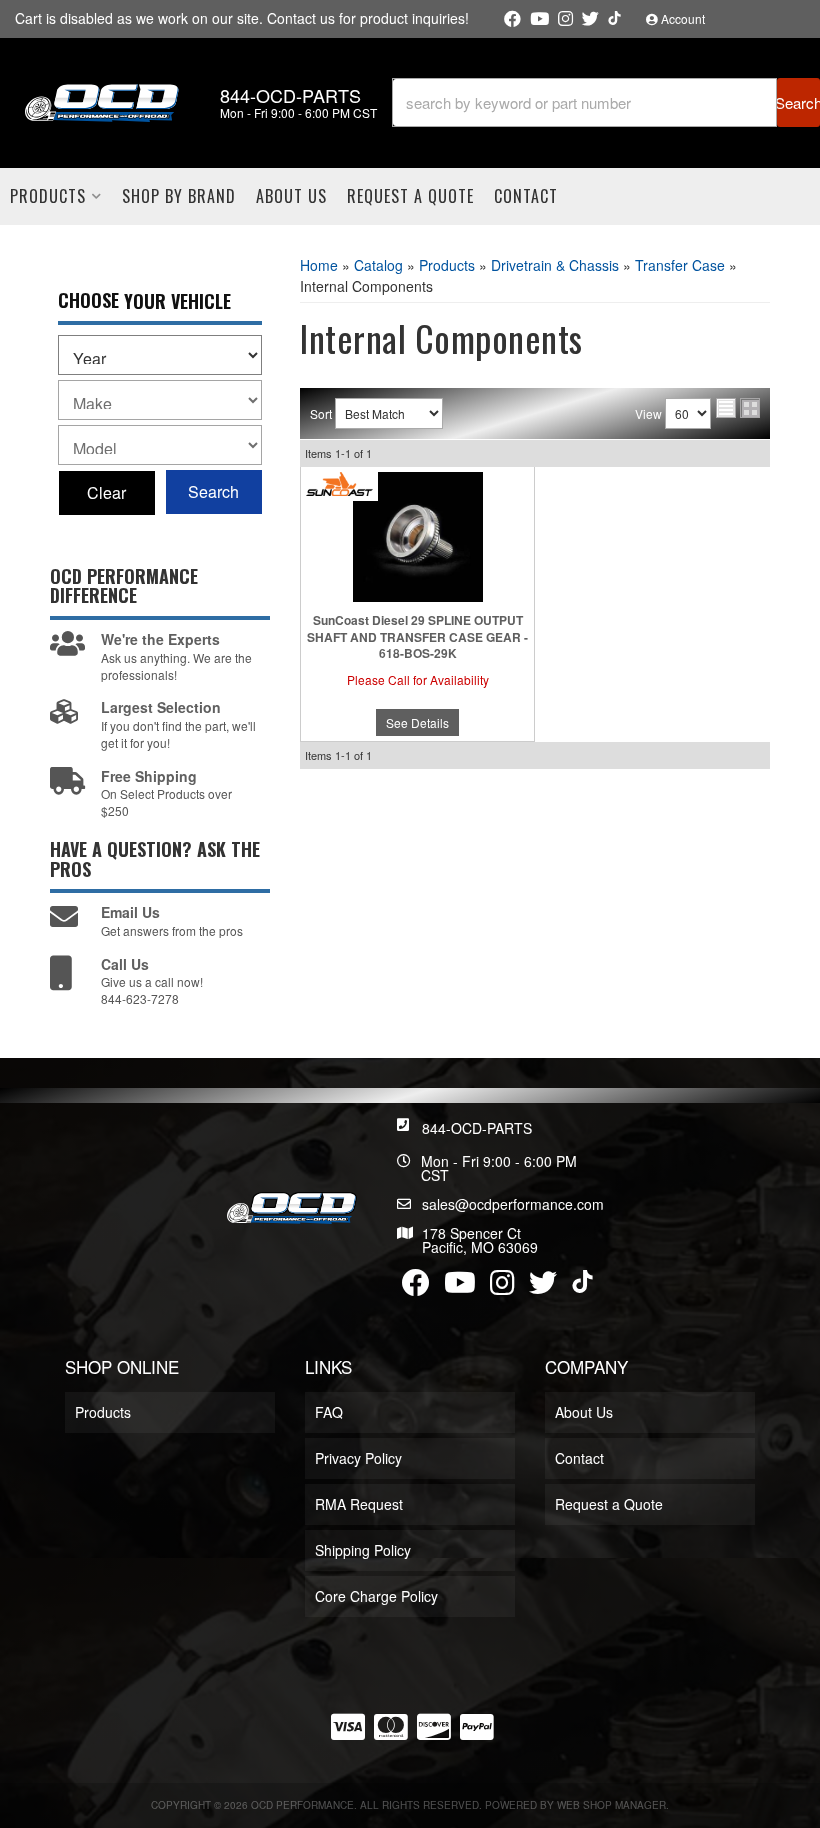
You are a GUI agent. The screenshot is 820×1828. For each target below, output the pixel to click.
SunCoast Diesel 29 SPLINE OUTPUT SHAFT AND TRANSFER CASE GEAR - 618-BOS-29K (417, 637)
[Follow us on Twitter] (590, 19)
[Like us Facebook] (512, 19)
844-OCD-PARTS (477, 1128)
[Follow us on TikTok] (614, 18)
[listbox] (160, 355)
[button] (606, 102)
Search (213, 491)
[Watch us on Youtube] (539, 19)
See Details (417, 722)
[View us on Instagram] (565, 19)
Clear (106, 492)
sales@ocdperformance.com (513, 1204)
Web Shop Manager (611, 1805)
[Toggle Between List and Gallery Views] (738, 408)
